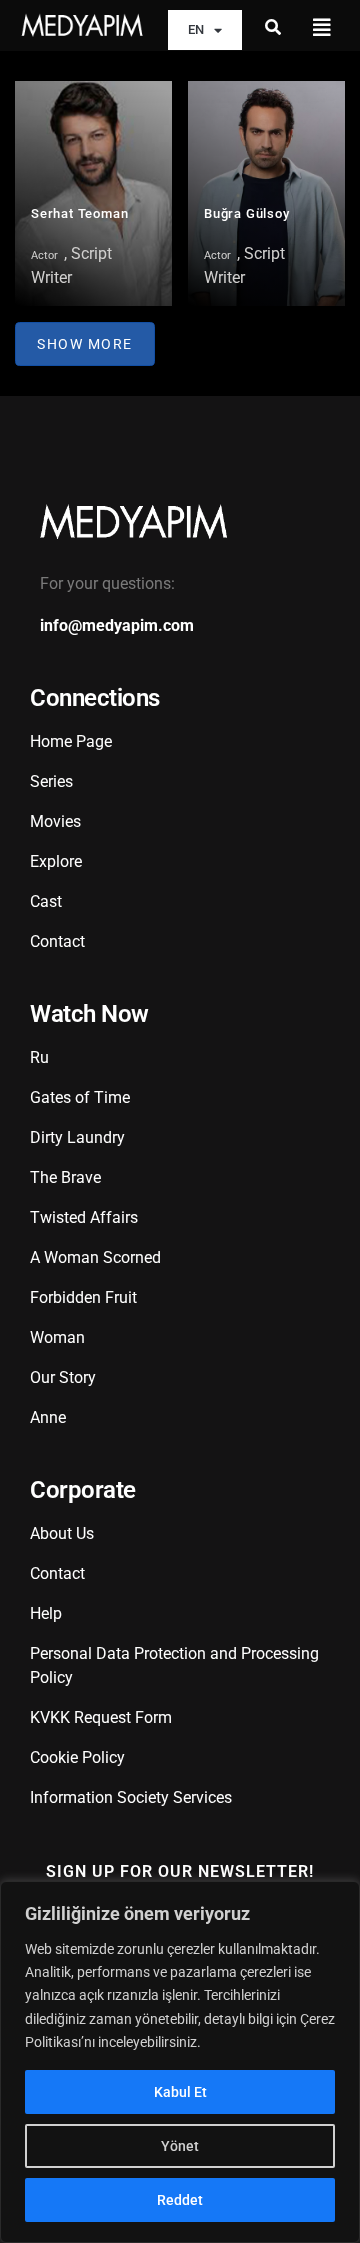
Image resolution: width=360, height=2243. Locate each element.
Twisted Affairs (84, 1217)
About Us (62, 1533)
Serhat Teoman (79, 213)
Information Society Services (131, 1797)
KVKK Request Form (101, 1717)
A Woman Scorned (95, 1257)
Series (51, 781)
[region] (180, 2062)
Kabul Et (180, 2092)
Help (46, 1613)
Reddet (180, 2200)
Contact (57, 941)
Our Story (63, 1377)
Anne (48, 1417)
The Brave (65, 1177)
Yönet (180, 2146)
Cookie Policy (77, 1757)
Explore (56, 861)
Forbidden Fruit (83, 1297)
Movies (55, 821)
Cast (46, 901)
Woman (57, 1337)
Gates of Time (80, 1097)
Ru (39, 1057)
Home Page (71, 741)
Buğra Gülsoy (247, 213)
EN (196, 29)
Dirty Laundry (77, 1137)
